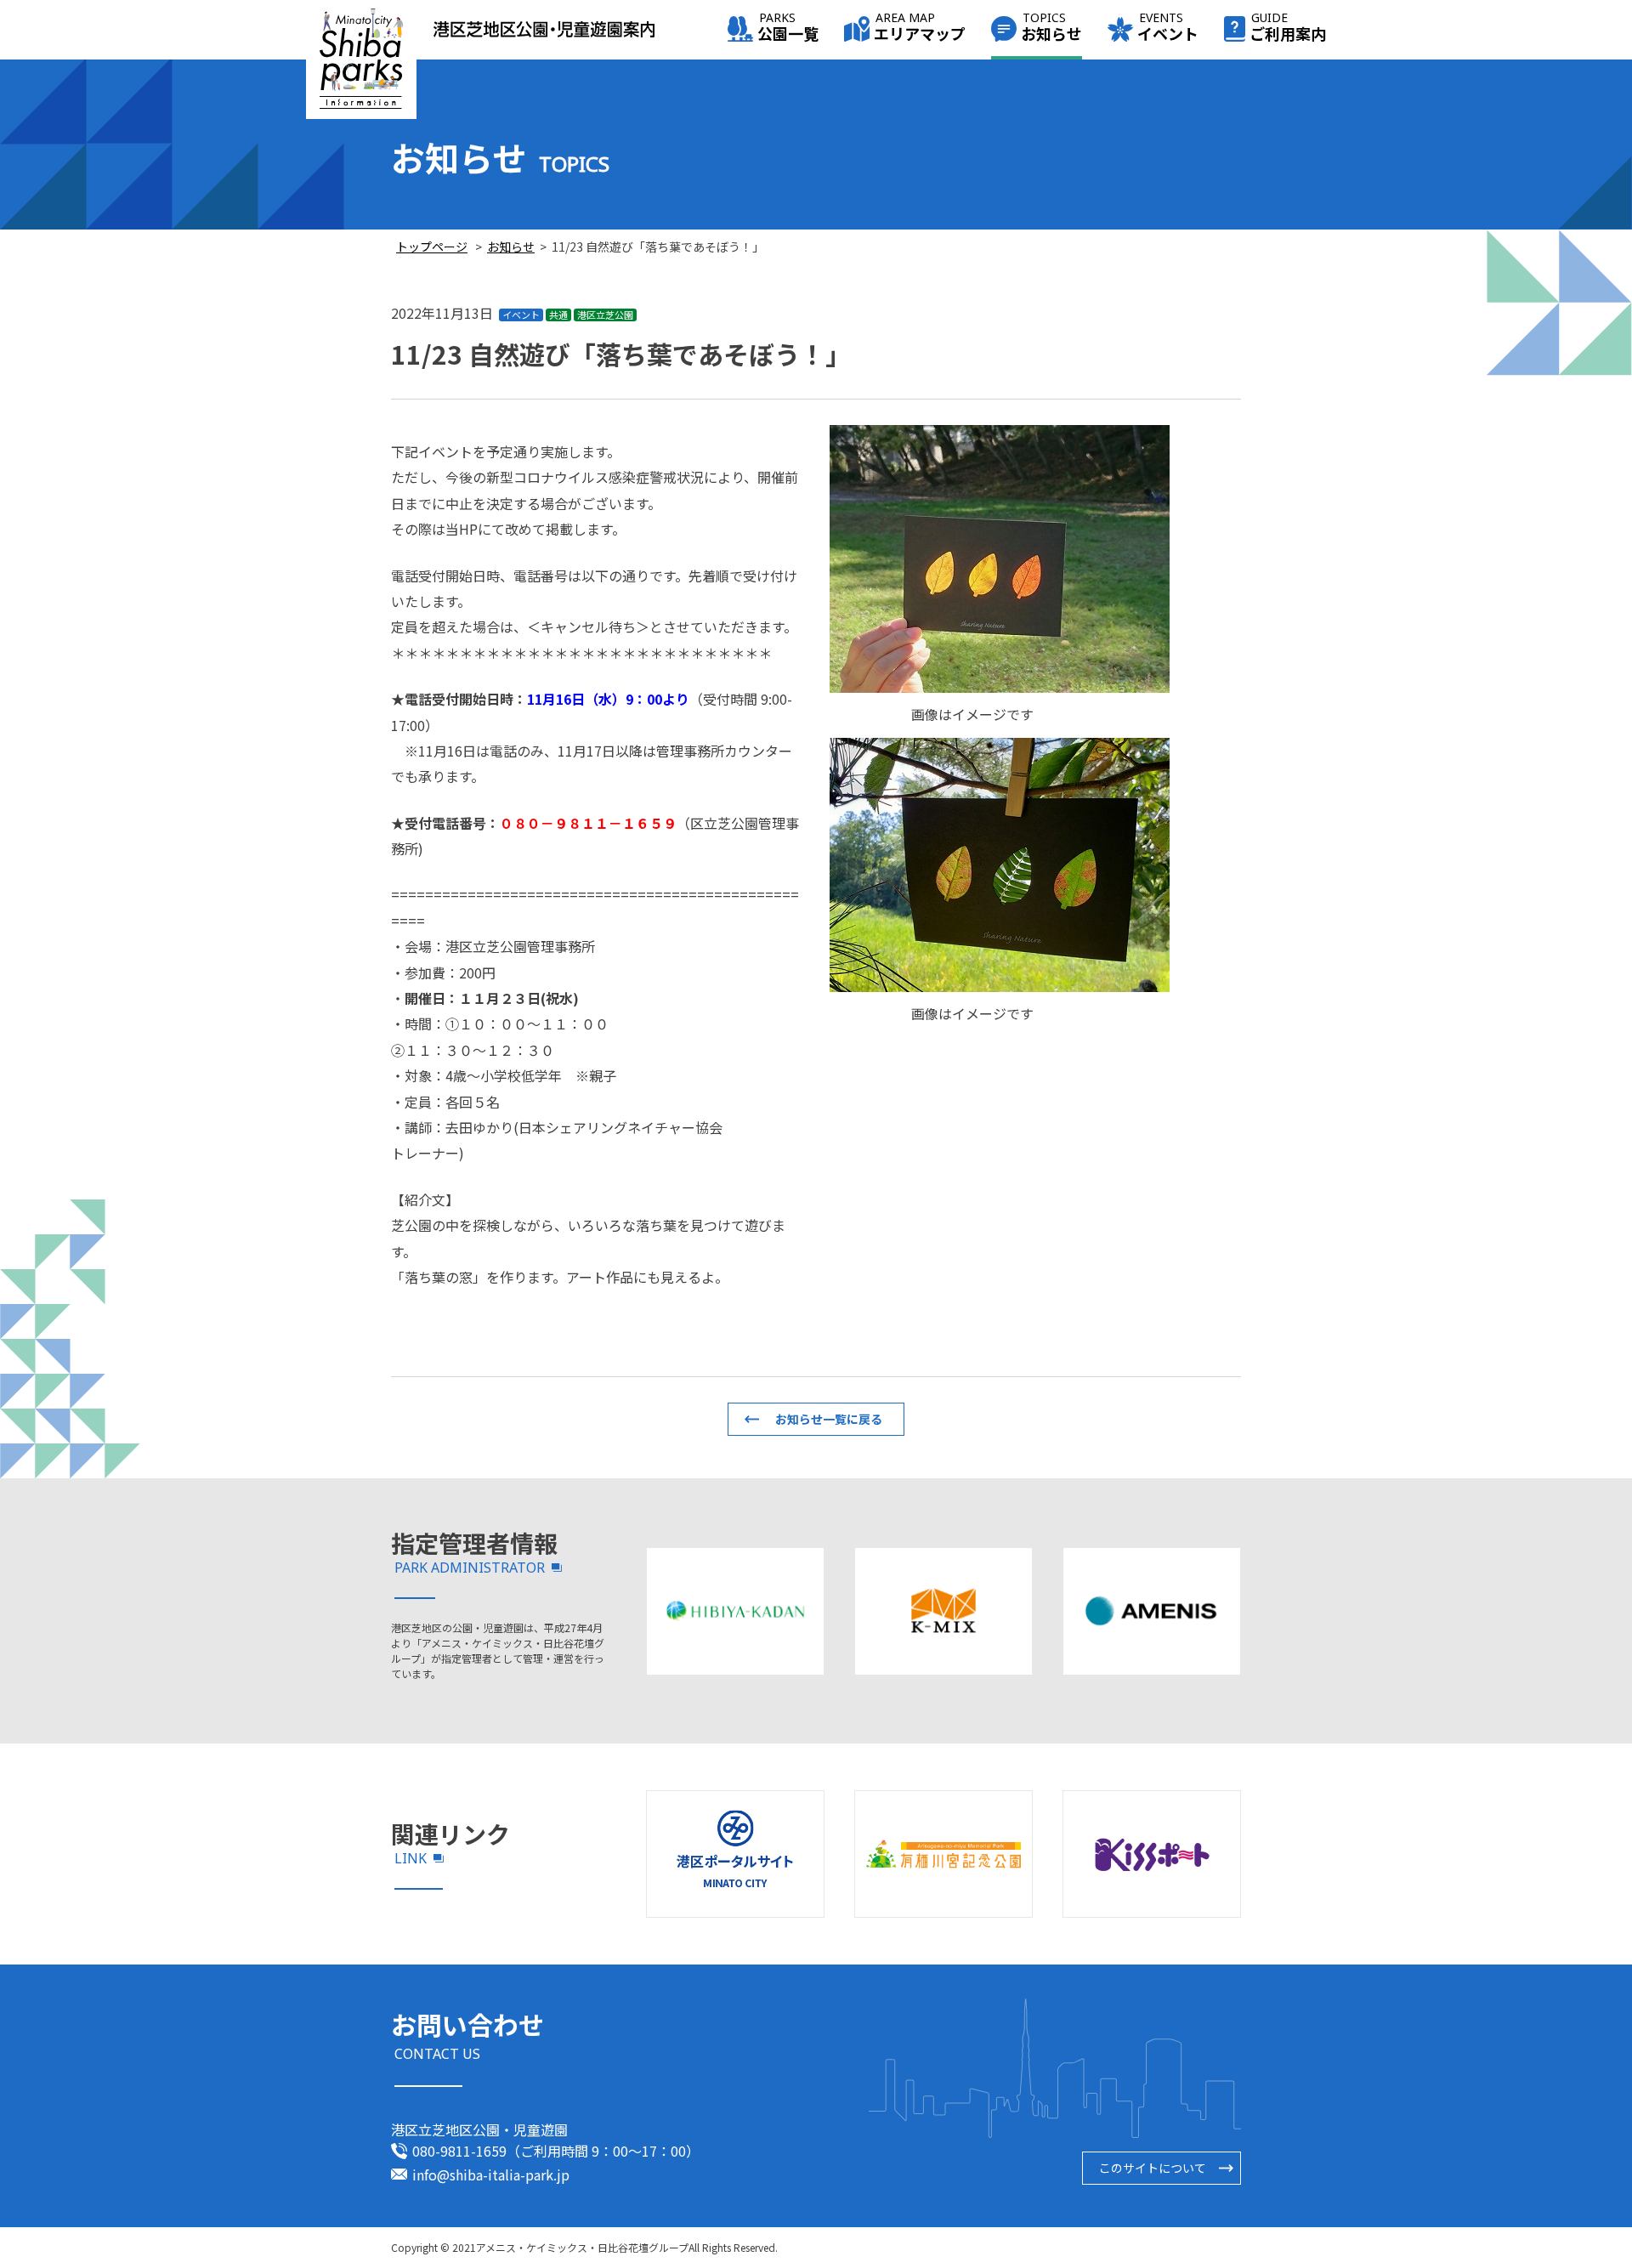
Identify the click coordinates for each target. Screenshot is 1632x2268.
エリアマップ (920, 28)
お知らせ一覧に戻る (829, 1419)
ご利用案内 (1288, 28)
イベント (1168, 28)
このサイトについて (1153, 2168)
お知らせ (1051, 28)
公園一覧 (788, 28)
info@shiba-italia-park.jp (491, 2174)
